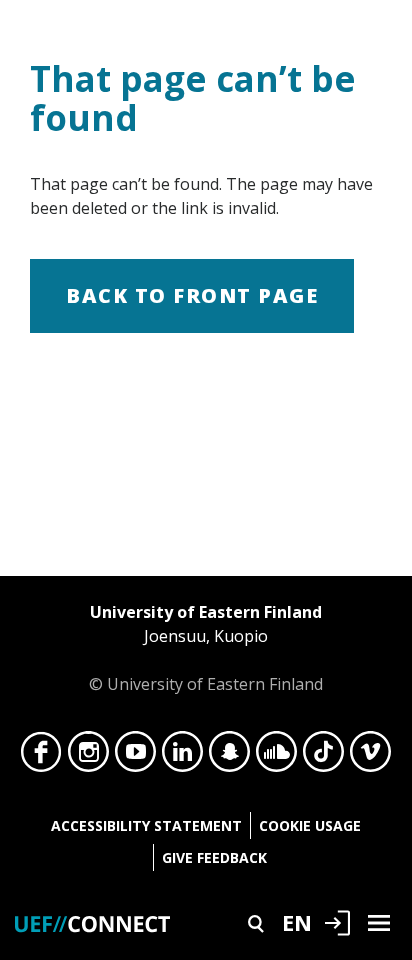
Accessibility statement (146, 825)
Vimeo (370, 757)
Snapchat (229, 757)
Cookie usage (310, 825)
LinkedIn (182, 757)
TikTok (323, 757)
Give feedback (214, 857)
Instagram (88, 757)
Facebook (41, 757)
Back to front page (192, 295)
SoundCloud (276, 757)
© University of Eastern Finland (206, 648)
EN (297, 922)
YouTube (135, 757)
